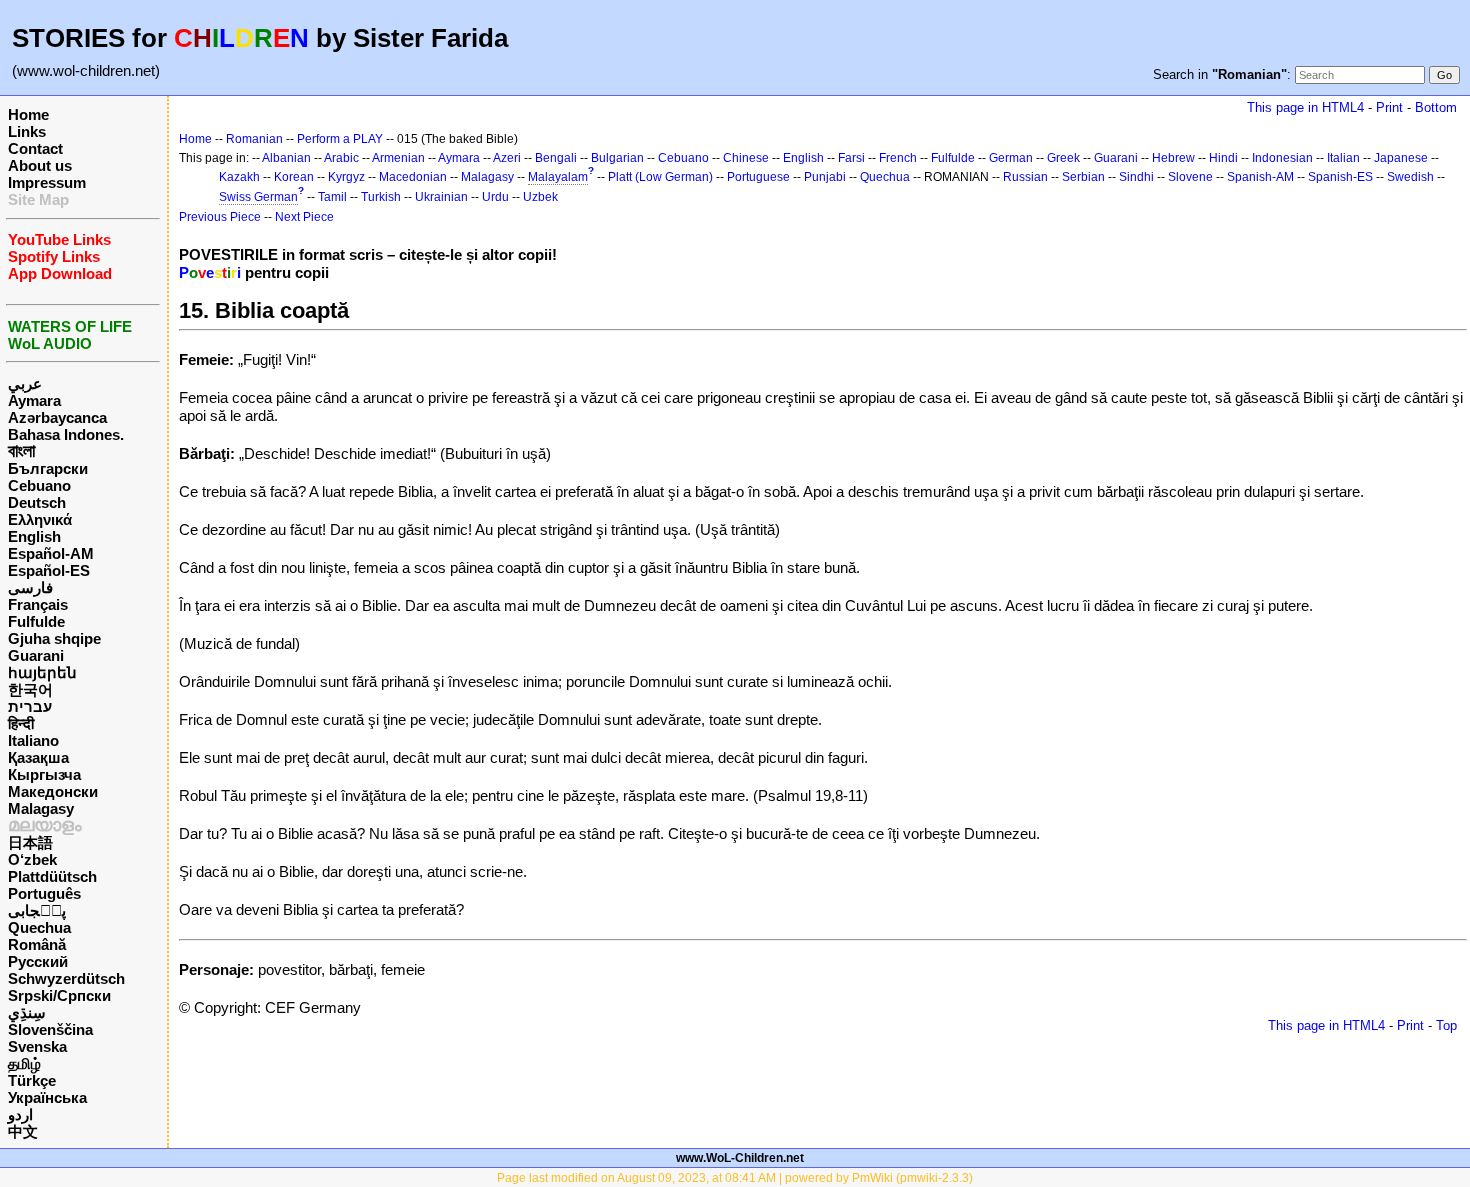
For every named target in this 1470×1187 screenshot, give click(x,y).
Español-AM (51, 553)
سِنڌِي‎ (27, 1012)
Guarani (36, 655)
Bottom (1436, 107)
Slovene (1190, 177)
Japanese (1401, 158)
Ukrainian (441, 197)
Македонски (53, 791)
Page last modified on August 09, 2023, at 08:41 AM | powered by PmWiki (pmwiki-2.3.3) (735, 1178)
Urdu (495, 197)
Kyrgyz (346, 177)
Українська (47, 1097)
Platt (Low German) (660, 177)
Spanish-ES (1340, 177)
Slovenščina (50, 1029)
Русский (38, 961)
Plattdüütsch (52, 876)
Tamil (332, 197)
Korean (294, 177)
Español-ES (49, 570)
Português (44, 893)
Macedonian (413, 177)
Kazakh (239, 177)
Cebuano (39, 485)
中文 (23, 1131)
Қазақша (38, 757)
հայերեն (42, 672)
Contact (35, 148)
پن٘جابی (37, 910)
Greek (1063, 158)
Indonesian (1282, 158)
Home (28, 114)
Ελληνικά (40, 519)
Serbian (1083, 177)
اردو (20, 1114)
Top (1446, 1025)
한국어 (30, 689)
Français (38, 604)
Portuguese (758, 177)
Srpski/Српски (59, 995)
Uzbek (540, 197)
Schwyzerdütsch (66, 978)
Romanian (254, 139)
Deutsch (37, 502)
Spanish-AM (1260, 177)
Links (27, 131)
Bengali (556, 158)
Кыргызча (44, 774)
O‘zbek (32, 859)
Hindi (1223, 158)
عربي (25, 383)
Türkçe (32, 1080)
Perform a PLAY (340, 139)
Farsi (851, 158)
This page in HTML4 (1305, 107)
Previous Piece (220, 217)
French (898, 158)
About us (40, 165)
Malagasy (41, 808)
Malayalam (558, 177)
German (1011, 158)
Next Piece (304, 217)
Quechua (39, 927)
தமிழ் (24, 1063)
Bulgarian (617, 158)
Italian (1343, 158)
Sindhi (1136, 177)
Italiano (33, 740)
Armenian (398, 158)
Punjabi (825, 177)
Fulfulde (36, 621)
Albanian (286, 158)
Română (37, 944)
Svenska (37, 1046)
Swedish (1410, 177)
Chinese (746, 158)
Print (1389, 107)
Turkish (381, 197)
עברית (30, 706)
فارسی (30, 587)
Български (48, 468)
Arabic (341, 158)
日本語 (30, 842)
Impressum (47, 182)
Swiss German (258, 197)
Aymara (34, 400)
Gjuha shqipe (54, 638)
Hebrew (1173, 158)
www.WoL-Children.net (740, 1158)
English (34, 536)
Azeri (507, 158)
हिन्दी (21, 723)
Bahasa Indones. (66, 434)
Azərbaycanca (57, 417)
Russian (1025, 177)
